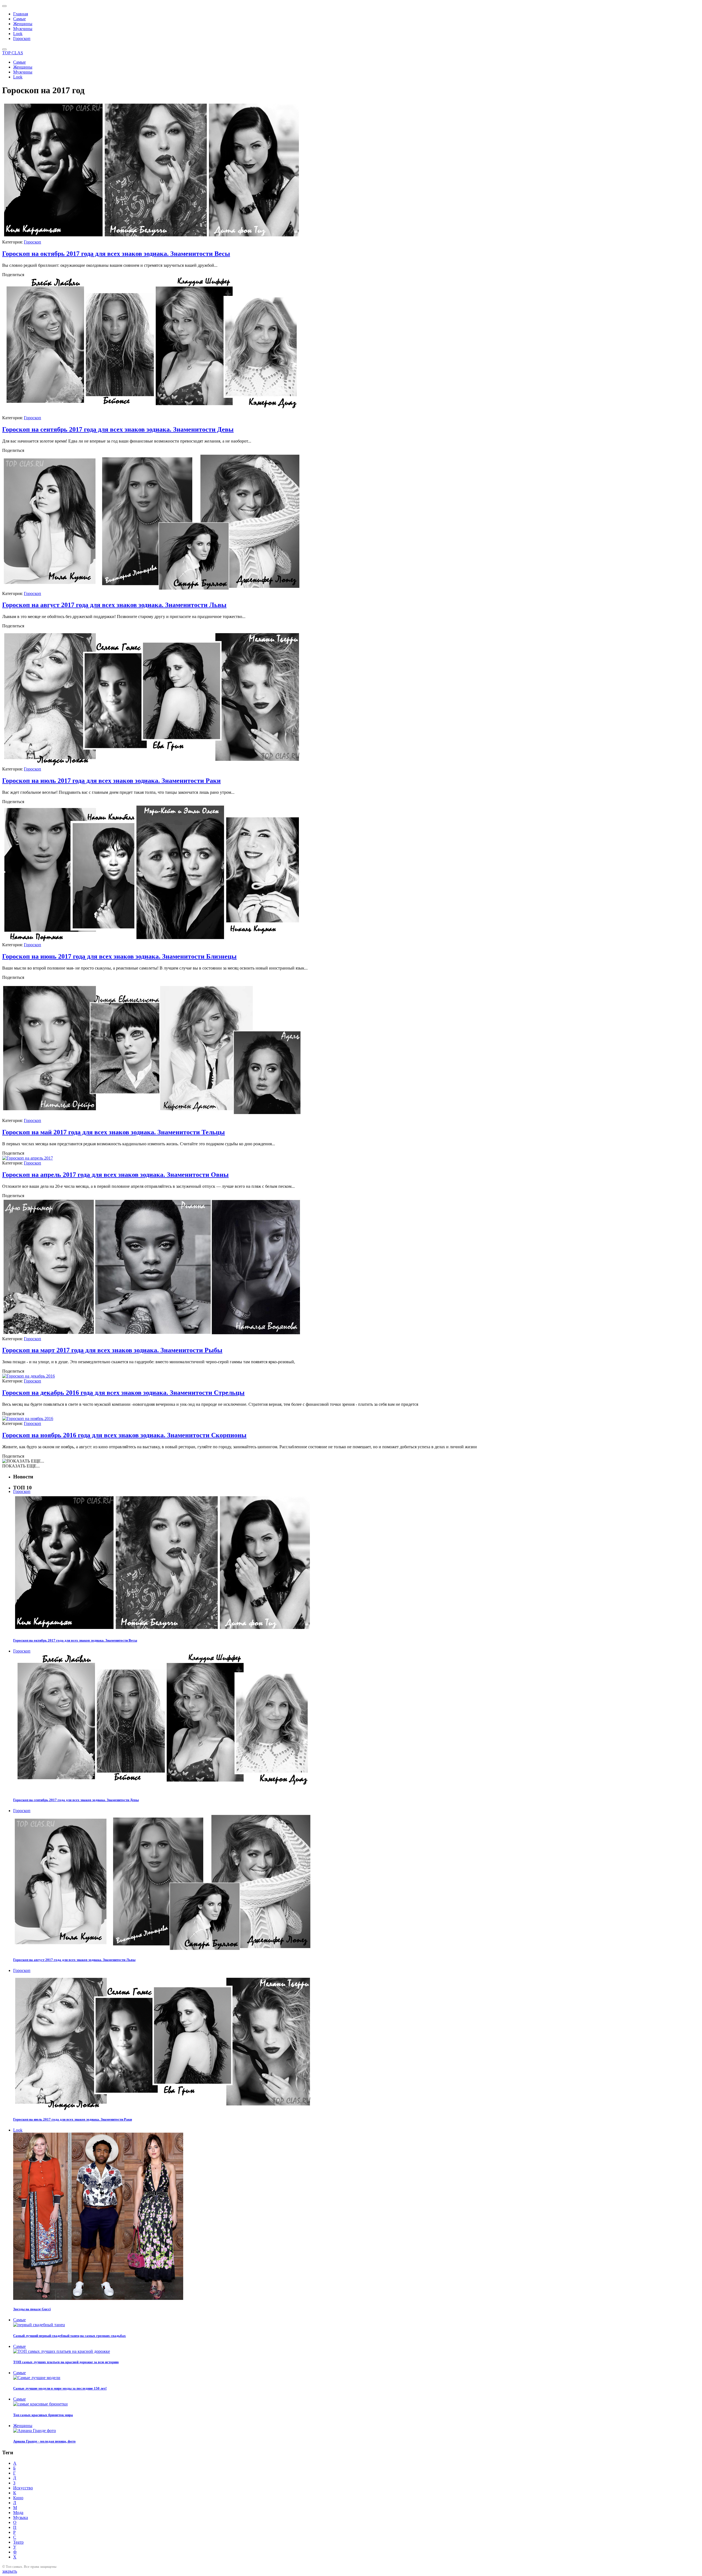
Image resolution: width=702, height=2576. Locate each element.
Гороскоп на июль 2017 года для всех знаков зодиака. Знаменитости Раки (111, 781)
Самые (19, 19)
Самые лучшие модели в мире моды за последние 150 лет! (60, 2388)
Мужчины (23, 29)
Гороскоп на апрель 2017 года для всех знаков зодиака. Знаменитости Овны (115, 1175)
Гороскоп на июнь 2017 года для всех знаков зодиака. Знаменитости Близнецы (119, 956)
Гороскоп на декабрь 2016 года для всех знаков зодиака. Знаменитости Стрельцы (123, 1393)
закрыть (10, 2571)
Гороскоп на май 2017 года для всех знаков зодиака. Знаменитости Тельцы (114, 1132)
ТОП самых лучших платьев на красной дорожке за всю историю (66, 2362)
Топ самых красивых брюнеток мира (43, 2415)
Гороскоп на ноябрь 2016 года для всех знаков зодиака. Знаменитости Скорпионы (124, 1435)
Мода (18, 2513)
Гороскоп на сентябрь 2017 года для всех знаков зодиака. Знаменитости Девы (118, 429)
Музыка (21, 2517)
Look (18, 34)
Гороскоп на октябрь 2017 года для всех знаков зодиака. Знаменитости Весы (116, 254)
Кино (18, 2498)
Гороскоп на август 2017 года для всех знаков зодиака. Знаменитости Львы (114, 605)
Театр (18, 2542)
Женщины (23, 24)
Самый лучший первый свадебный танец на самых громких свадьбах (70, 2336)
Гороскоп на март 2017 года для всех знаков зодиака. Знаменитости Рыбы (112, 1350)
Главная (21, 14)
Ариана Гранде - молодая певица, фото (44, 2441)
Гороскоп (22, 39)
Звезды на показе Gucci (32, 2309)
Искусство (23, 2488)
